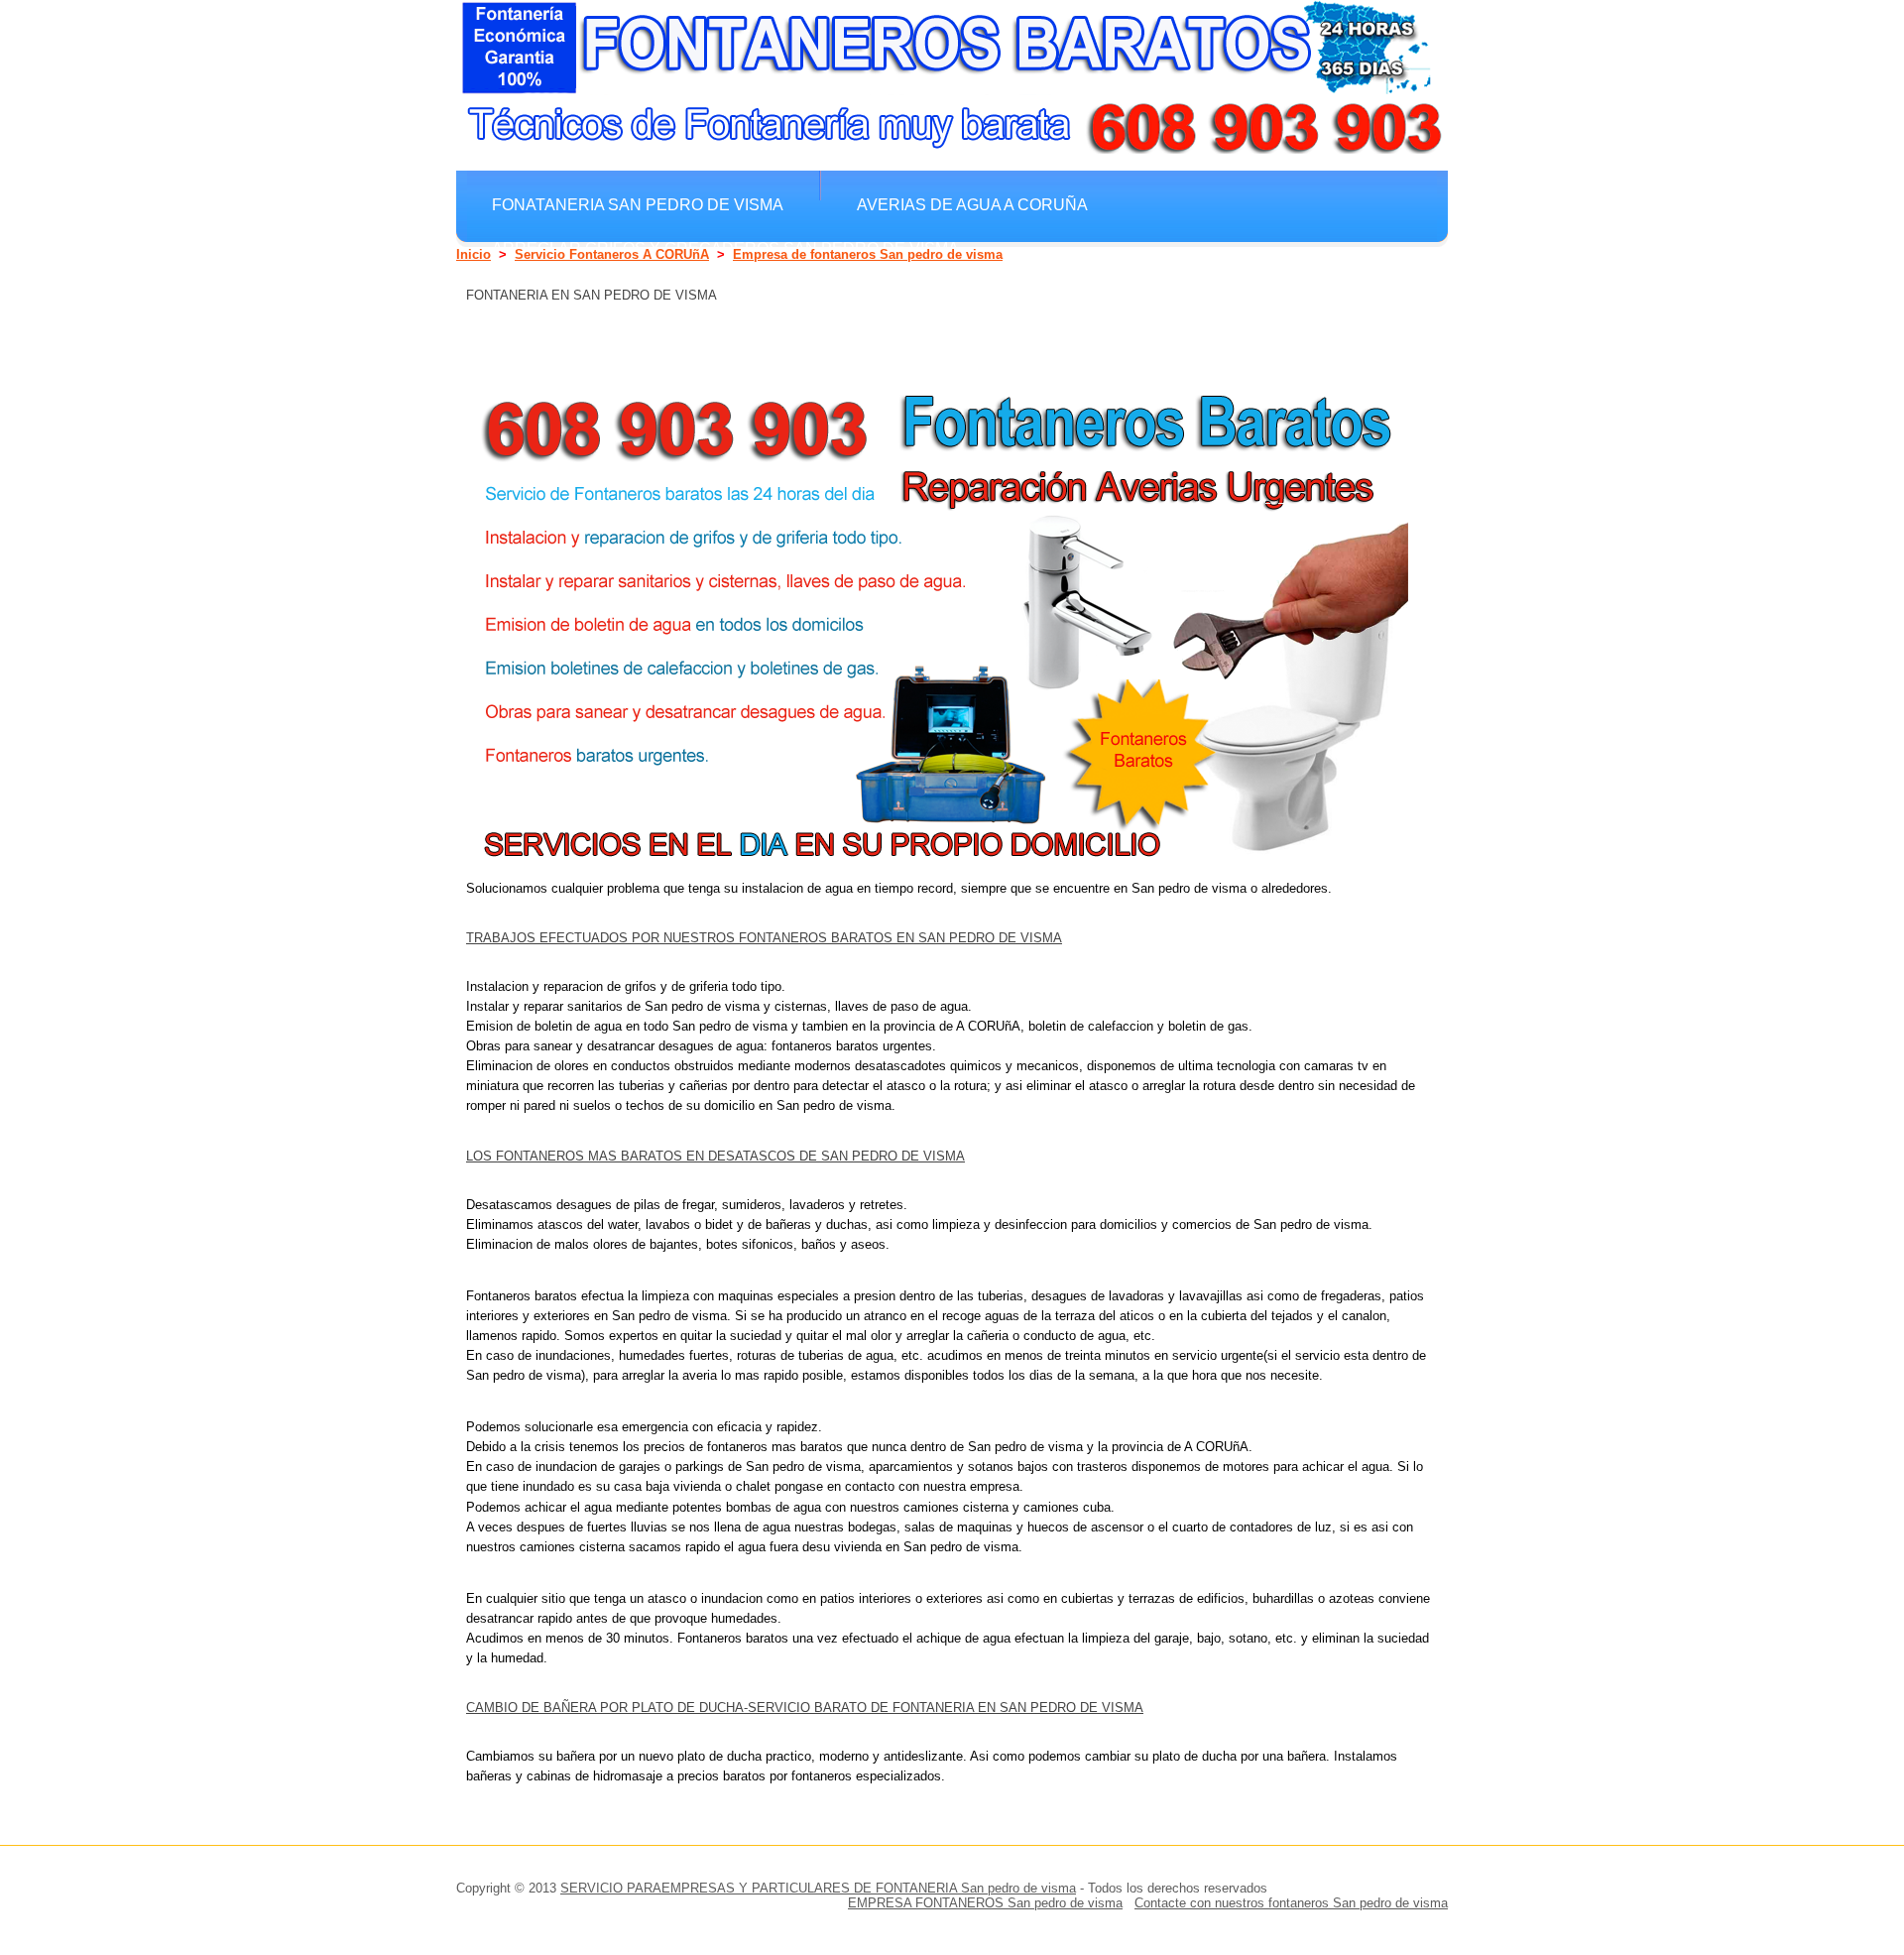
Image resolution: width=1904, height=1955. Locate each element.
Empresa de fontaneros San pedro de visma (868, 254)
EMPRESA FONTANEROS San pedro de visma (985, 1903)
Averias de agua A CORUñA (972, 204)
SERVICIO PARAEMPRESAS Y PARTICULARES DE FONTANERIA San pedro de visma (818, 1888)
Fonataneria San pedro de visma (638, 204)
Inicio (474, 254)
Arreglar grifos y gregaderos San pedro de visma (725, 248)
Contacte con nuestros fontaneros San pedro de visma (1291, 1903)
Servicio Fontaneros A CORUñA (612, 254)
